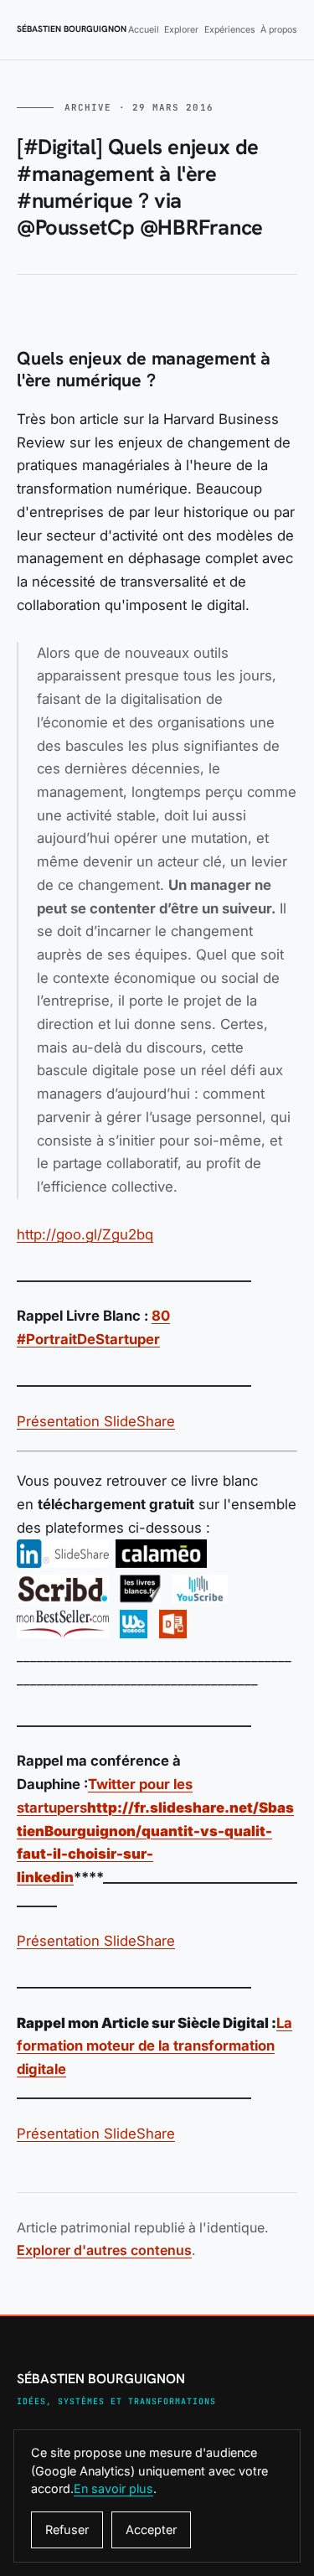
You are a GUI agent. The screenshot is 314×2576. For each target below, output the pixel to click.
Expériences (230, 30)
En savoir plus (113, 2488)
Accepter (151, 2529)
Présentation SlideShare (96, 1421)
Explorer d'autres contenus (104, 2250)
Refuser (67, 2529)
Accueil (144, 30)
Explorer (181, 30)
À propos (279, 30)
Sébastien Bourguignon (72, 29)
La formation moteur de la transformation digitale (154, 2046)
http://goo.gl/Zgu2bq (85, 1234)
